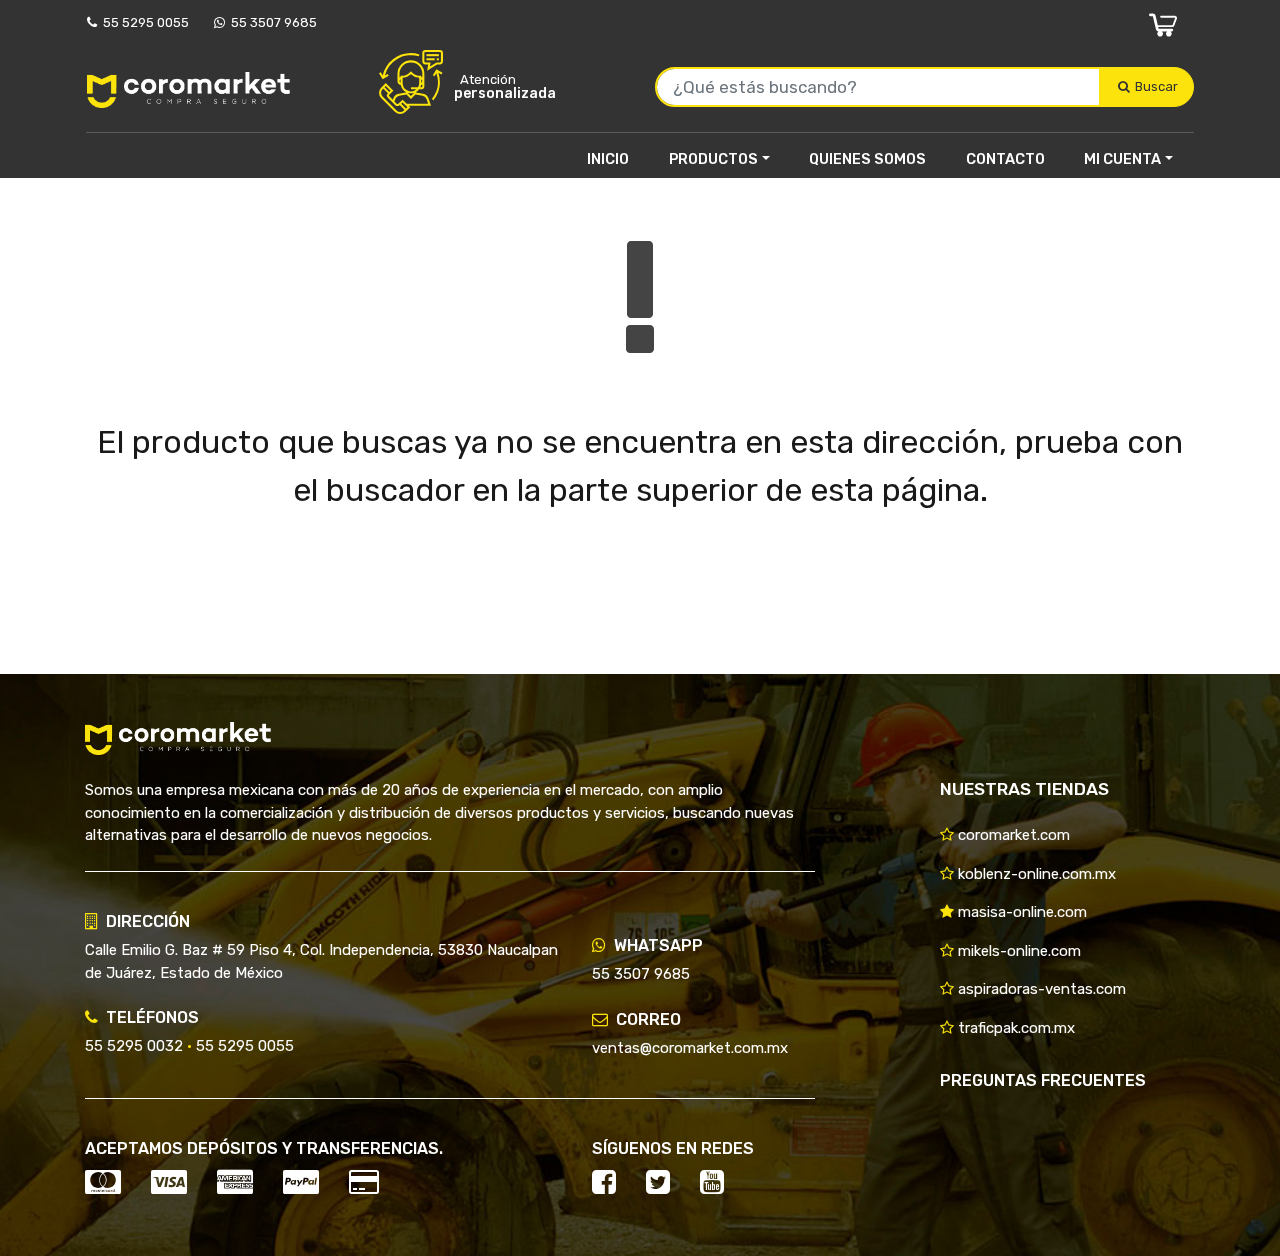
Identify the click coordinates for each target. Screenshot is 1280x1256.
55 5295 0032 (134, 1046)
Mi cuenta (1122, 159)
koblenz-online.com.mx (1035, 874)
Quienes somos (867, 159)
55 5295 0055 (143, 22)
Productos (713, 159)
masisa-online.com (1020, 912)
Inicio (608, 159)
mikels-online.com (1017, 951)
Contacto (1005, 159)
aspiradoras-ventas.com (1040, 989)
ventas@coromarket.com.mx (690, 1048)
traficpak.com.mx (1014, 1028)
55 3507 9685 (271, 22)
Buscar (1158, 86)
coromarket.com (1012, 835)
